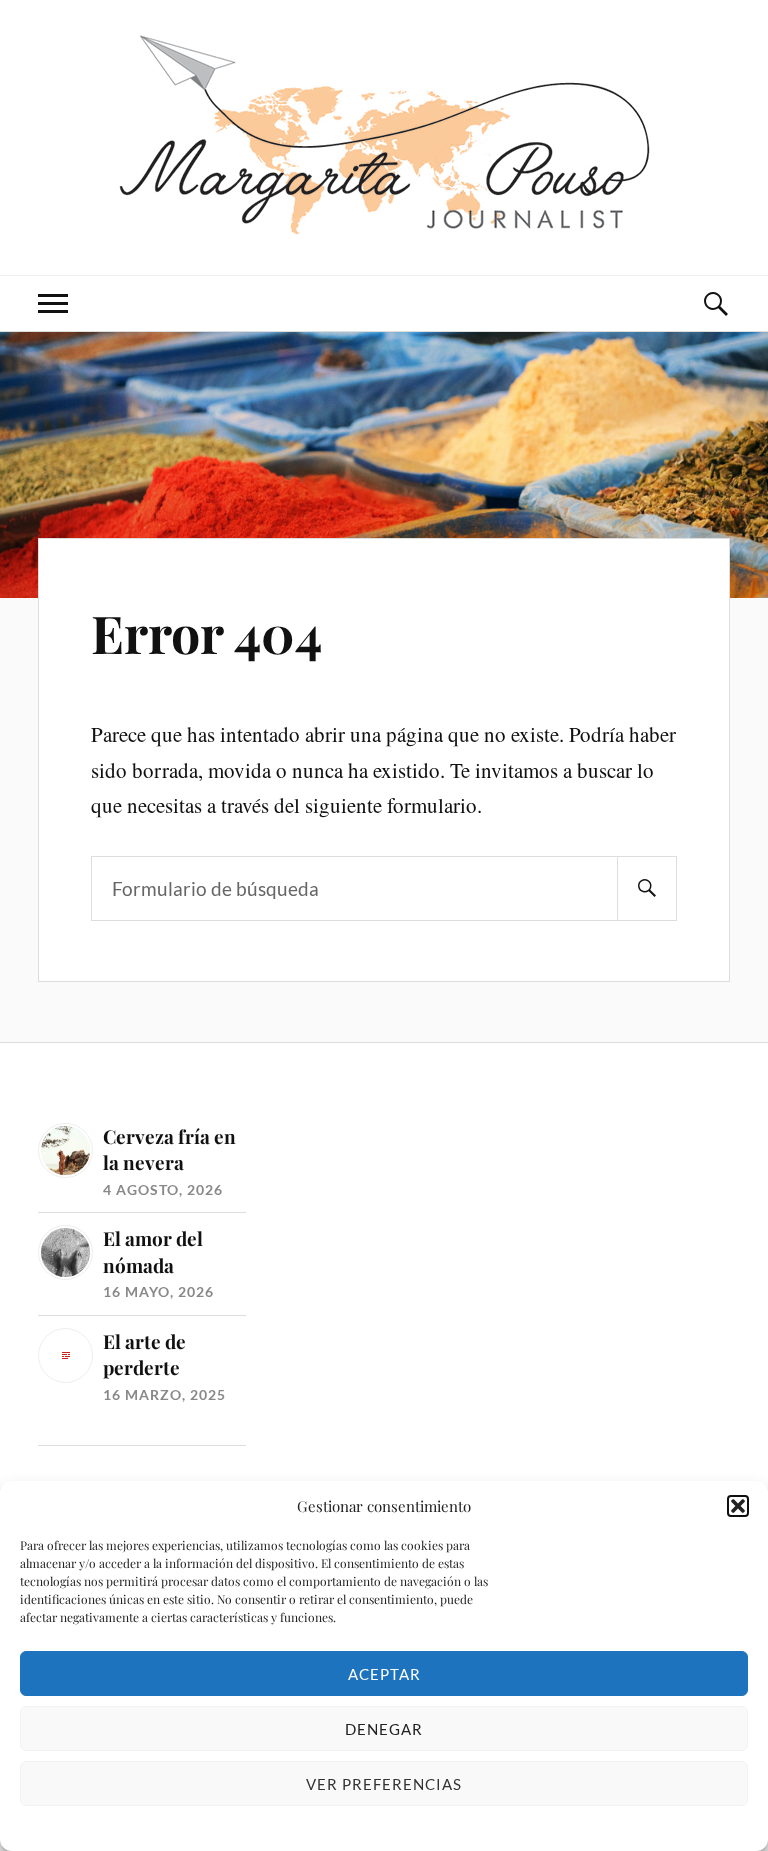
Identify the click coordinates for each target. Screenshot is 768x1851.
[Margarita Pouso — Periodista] (384, 135)
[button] (738, 1506)
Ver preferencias (384, 1784)
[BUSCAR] (647, 888)
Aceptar (384, 1674)
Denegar (384, 1729)
